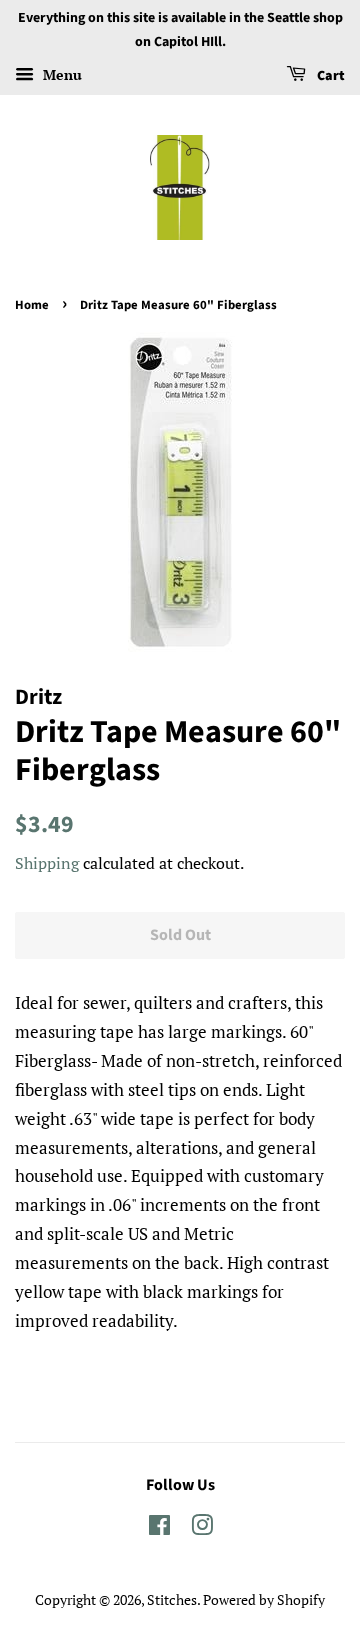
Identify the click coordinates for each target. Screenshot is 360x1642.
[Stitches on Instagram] (202, 1528)
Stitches (172, 1599)
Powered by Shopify (264, 1599)
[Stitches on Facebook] (159, 1528)
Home (32, 305)
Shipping (47, 863)
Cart (329, 76)
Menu (60, 74)
